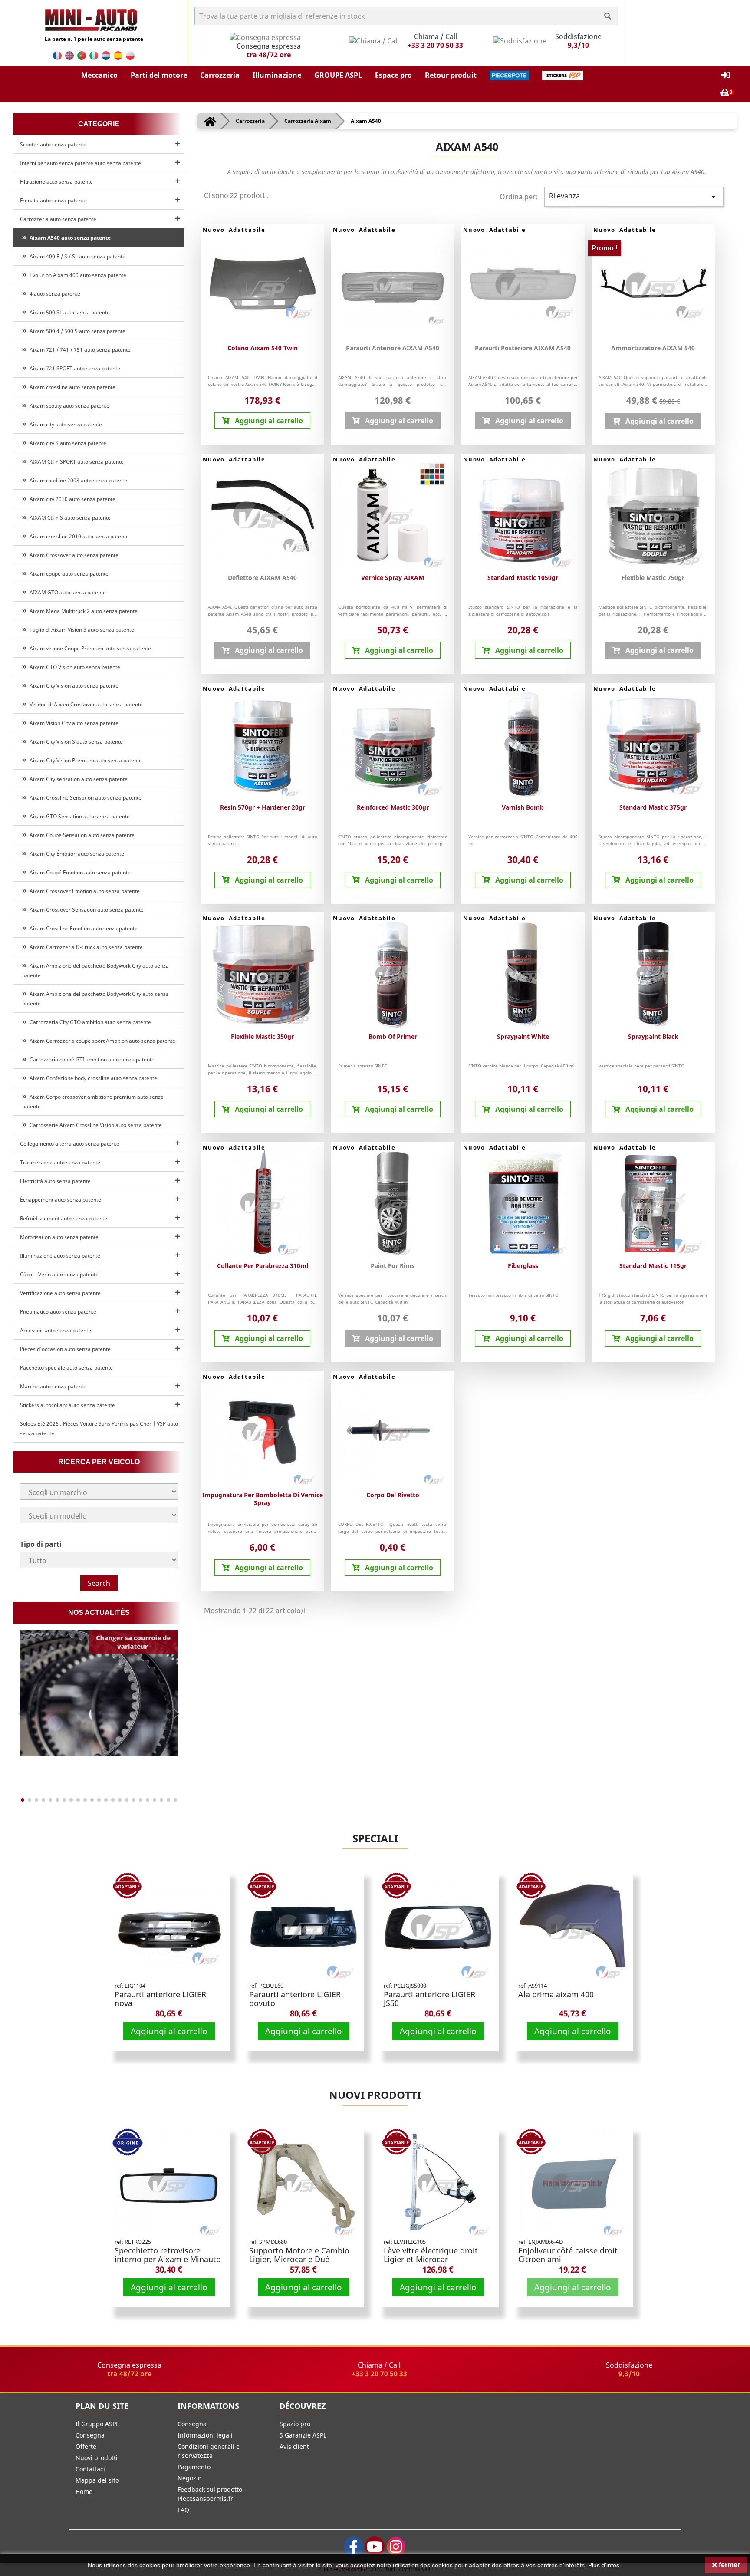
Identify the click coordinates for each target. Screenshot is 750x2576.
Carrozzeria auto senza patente (58, 219)
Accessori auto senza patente (56, 1330)
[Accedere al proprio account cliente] (726, 75)
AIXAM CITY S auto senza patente (69, 518)
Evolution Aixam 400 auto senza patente (77, 275)
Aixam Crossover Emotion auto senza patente (83, 891)
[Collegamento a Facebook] (354, 2546)
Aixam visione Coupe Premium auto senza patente (89, 648)
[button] (99, 76)
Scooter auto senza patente (53, 144)
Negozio (189, 2478)
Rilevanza (634, 196)
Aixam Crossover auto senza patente (73, 555)
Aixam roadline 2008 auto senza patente (77, 480)
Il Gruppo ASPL (97, 2424)
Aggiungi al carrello (169, 2031)
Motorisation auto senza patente (59, 1237)
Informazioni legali (205, 2435)
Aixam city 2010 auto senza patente (71, 499)
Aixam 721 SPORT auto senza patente (74, 368)
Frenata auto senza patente (53, 200)
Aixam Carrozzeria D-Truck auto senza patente (85, 947)
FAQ (183, 2510)
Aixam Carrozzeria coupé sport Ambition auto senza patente (101, 1041)
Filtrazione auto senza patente (56, 182)
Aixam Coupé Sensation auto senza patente (81, 835)
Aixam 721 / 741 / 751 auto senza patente (79, 350)
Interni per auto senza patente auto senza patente (81, 163)
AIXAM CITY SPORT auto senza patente (75, 462)
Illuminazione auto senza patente (60, 1256)
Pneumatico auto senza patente (58, 1312)
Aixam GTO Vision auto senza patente (74, 667)
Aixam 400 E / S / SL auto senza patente (76, 256)
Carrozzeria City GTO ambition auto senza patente (89, 1022)
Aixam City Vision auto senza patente (73, 686)
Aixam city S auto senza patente (67, 443)
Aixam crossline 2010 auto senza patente (78, 536)
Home (84, 2492)
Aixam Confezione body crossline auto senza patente (92, 1078)
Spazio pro (295, 2424)
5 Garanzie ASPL (303, 2435)
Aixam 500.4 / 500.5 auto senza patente (76, 331)
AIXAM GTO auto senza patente (66, 592)
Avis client (294, 2446)
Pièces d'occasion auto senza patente (65, 1349)
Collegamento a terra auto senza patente (70, 1144)
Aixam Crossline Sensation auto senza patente (84, 798)
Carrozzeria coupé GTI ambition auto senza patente (91, 1059)
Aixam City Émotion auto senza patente (76, 854)
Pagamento (194, 2467)
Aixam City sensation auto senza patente (77, 779)
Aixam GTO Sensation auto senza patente (78, 816)
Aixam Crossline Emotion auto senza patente (82, 928)
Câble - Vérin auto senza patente (59, 1274)
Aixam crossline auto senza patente (71, 387)
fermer (729, 2565)
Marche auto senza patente (53, 1386)
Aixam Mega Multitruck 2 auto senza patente (82, 611)
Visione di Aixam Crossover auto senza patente (85, 704)
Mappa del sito (97, 2480)
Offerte (86, 2446)
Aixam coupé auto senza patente (68, 574)
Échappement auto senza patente (61, 1200)
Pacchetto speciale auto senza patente (66, 1368)
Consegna (90, 2435)
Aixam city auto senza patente (64, 424)
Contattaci (90, 2469)
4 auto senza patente (54, 294)
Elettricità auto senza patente (55, 1181)
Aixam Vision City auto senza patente (73, 723)
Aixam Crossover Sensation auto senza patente (85, 910)
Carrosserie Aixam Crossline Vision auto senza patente (94, 1125)
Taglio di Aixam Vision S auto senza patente (81, 630)
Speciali (375, 1838)
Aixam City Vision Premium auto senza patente (84, 760)
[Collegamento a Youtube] (375, 2546)
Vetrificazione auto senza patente (60, 1293)
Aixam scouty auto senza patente (68, 406)
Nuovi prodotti (375, 2095)
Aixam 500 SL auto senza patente (68, 312)
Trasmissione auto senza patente (60, 1162)
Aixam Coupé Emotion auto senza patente (79, 872)
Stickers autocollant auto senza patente (67, 1405)
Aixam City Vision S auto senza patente (75, 742)
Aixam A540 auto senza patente (69, 238)
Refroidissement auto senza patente (64, 1218)
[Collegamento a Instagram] (396, 2546)
